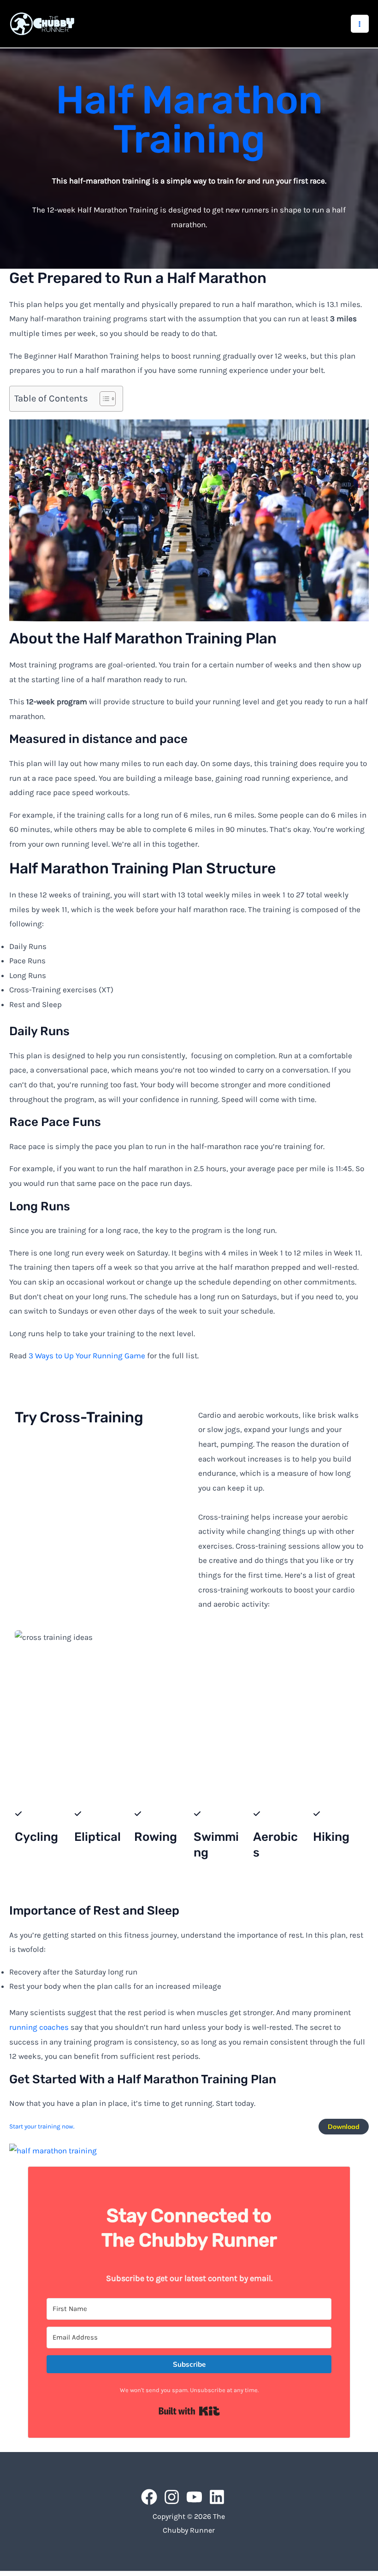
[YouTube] (194, 2497)
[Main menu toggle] (360, 24)
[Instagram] (172, 2497)
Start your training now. (42, 2126)
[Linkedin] (217, 2497)
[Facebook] (149, 2497)
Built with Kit (189, 2411)
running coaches (39, 2027)
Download (344, 2127)
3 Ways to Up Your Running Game (87, 1356)
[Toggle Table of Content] (103, 399)
